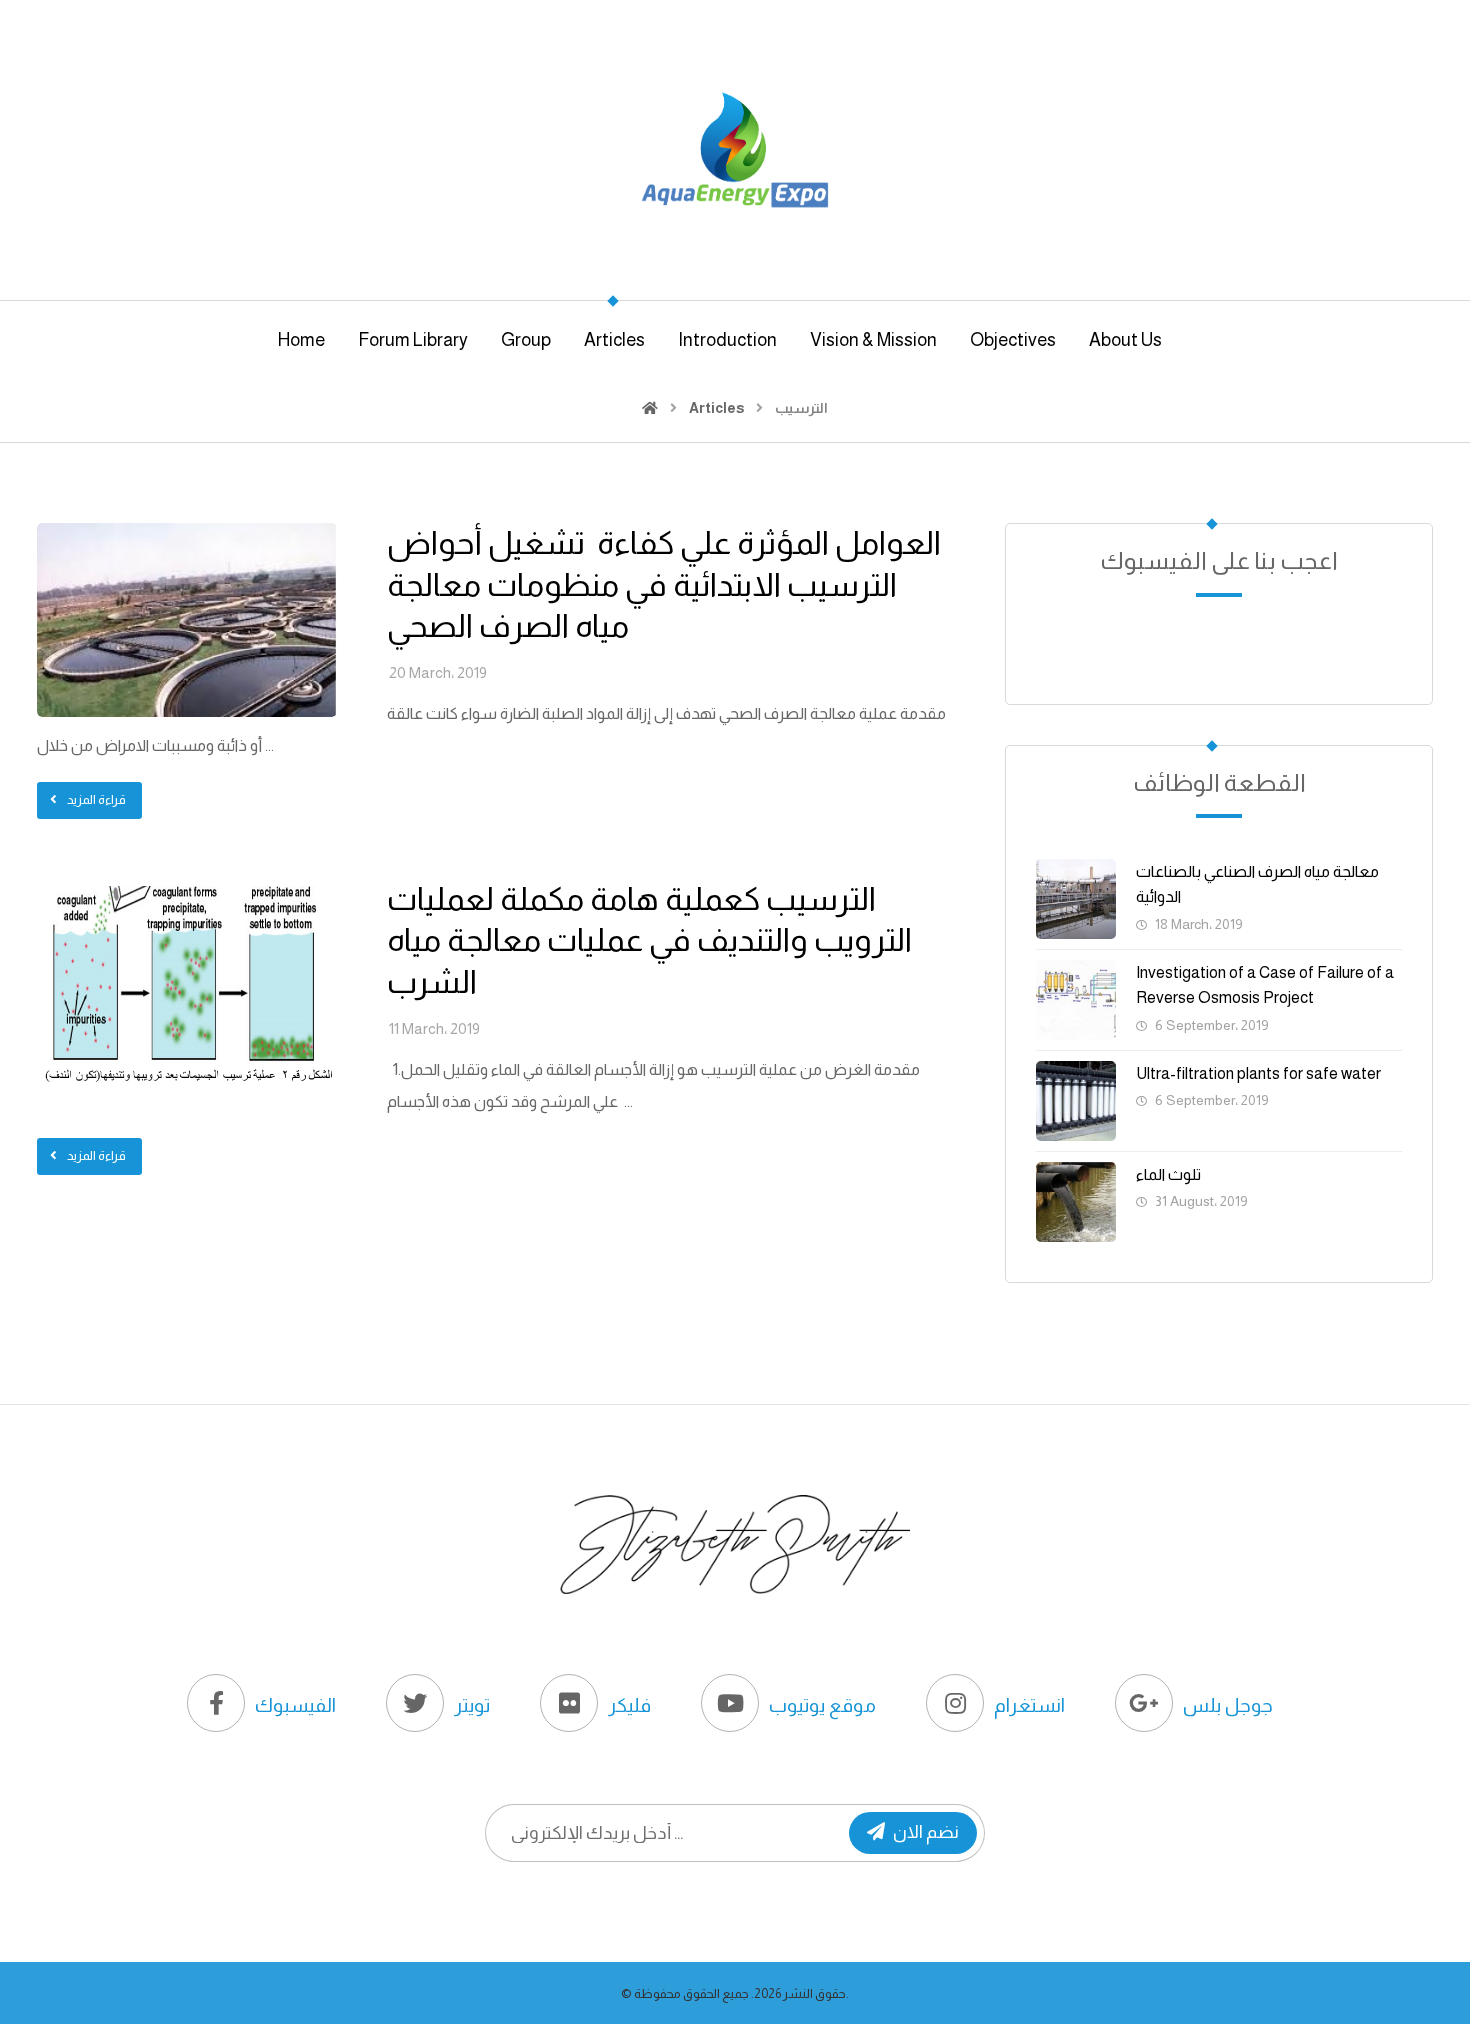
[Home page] (650, 408)
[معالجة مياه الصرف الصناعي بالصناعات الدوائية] (1076, 899)
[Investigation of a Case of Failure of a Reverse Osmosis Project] (1076, 1000)
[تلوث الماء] (1076, 1202)
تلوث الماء (1168, 1174)
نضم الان (926, 1832)
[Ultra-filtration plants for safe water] (1076, 1101)
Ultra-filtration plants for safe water (1258, 1073)
